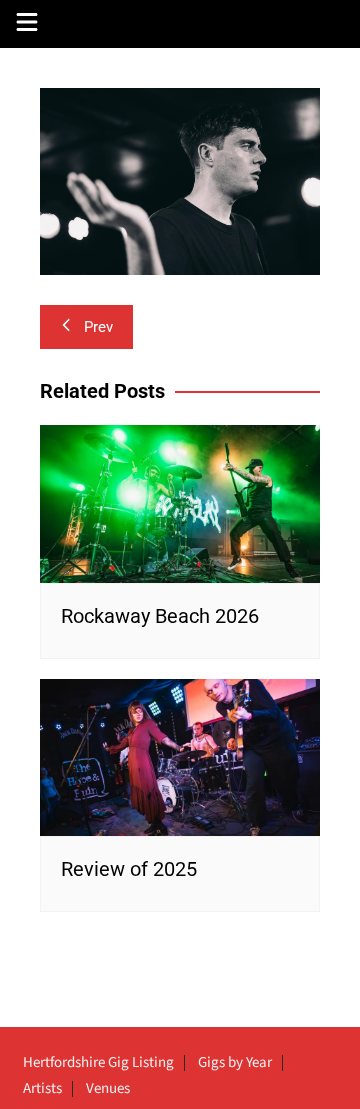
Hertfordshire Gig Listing (98, 1063)
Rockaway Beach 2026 (160, 616)
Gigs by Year (235, 1063)
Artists (42, 1089)
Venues (108, 1089)
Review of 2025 (129, 869)
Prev (98, 327)
